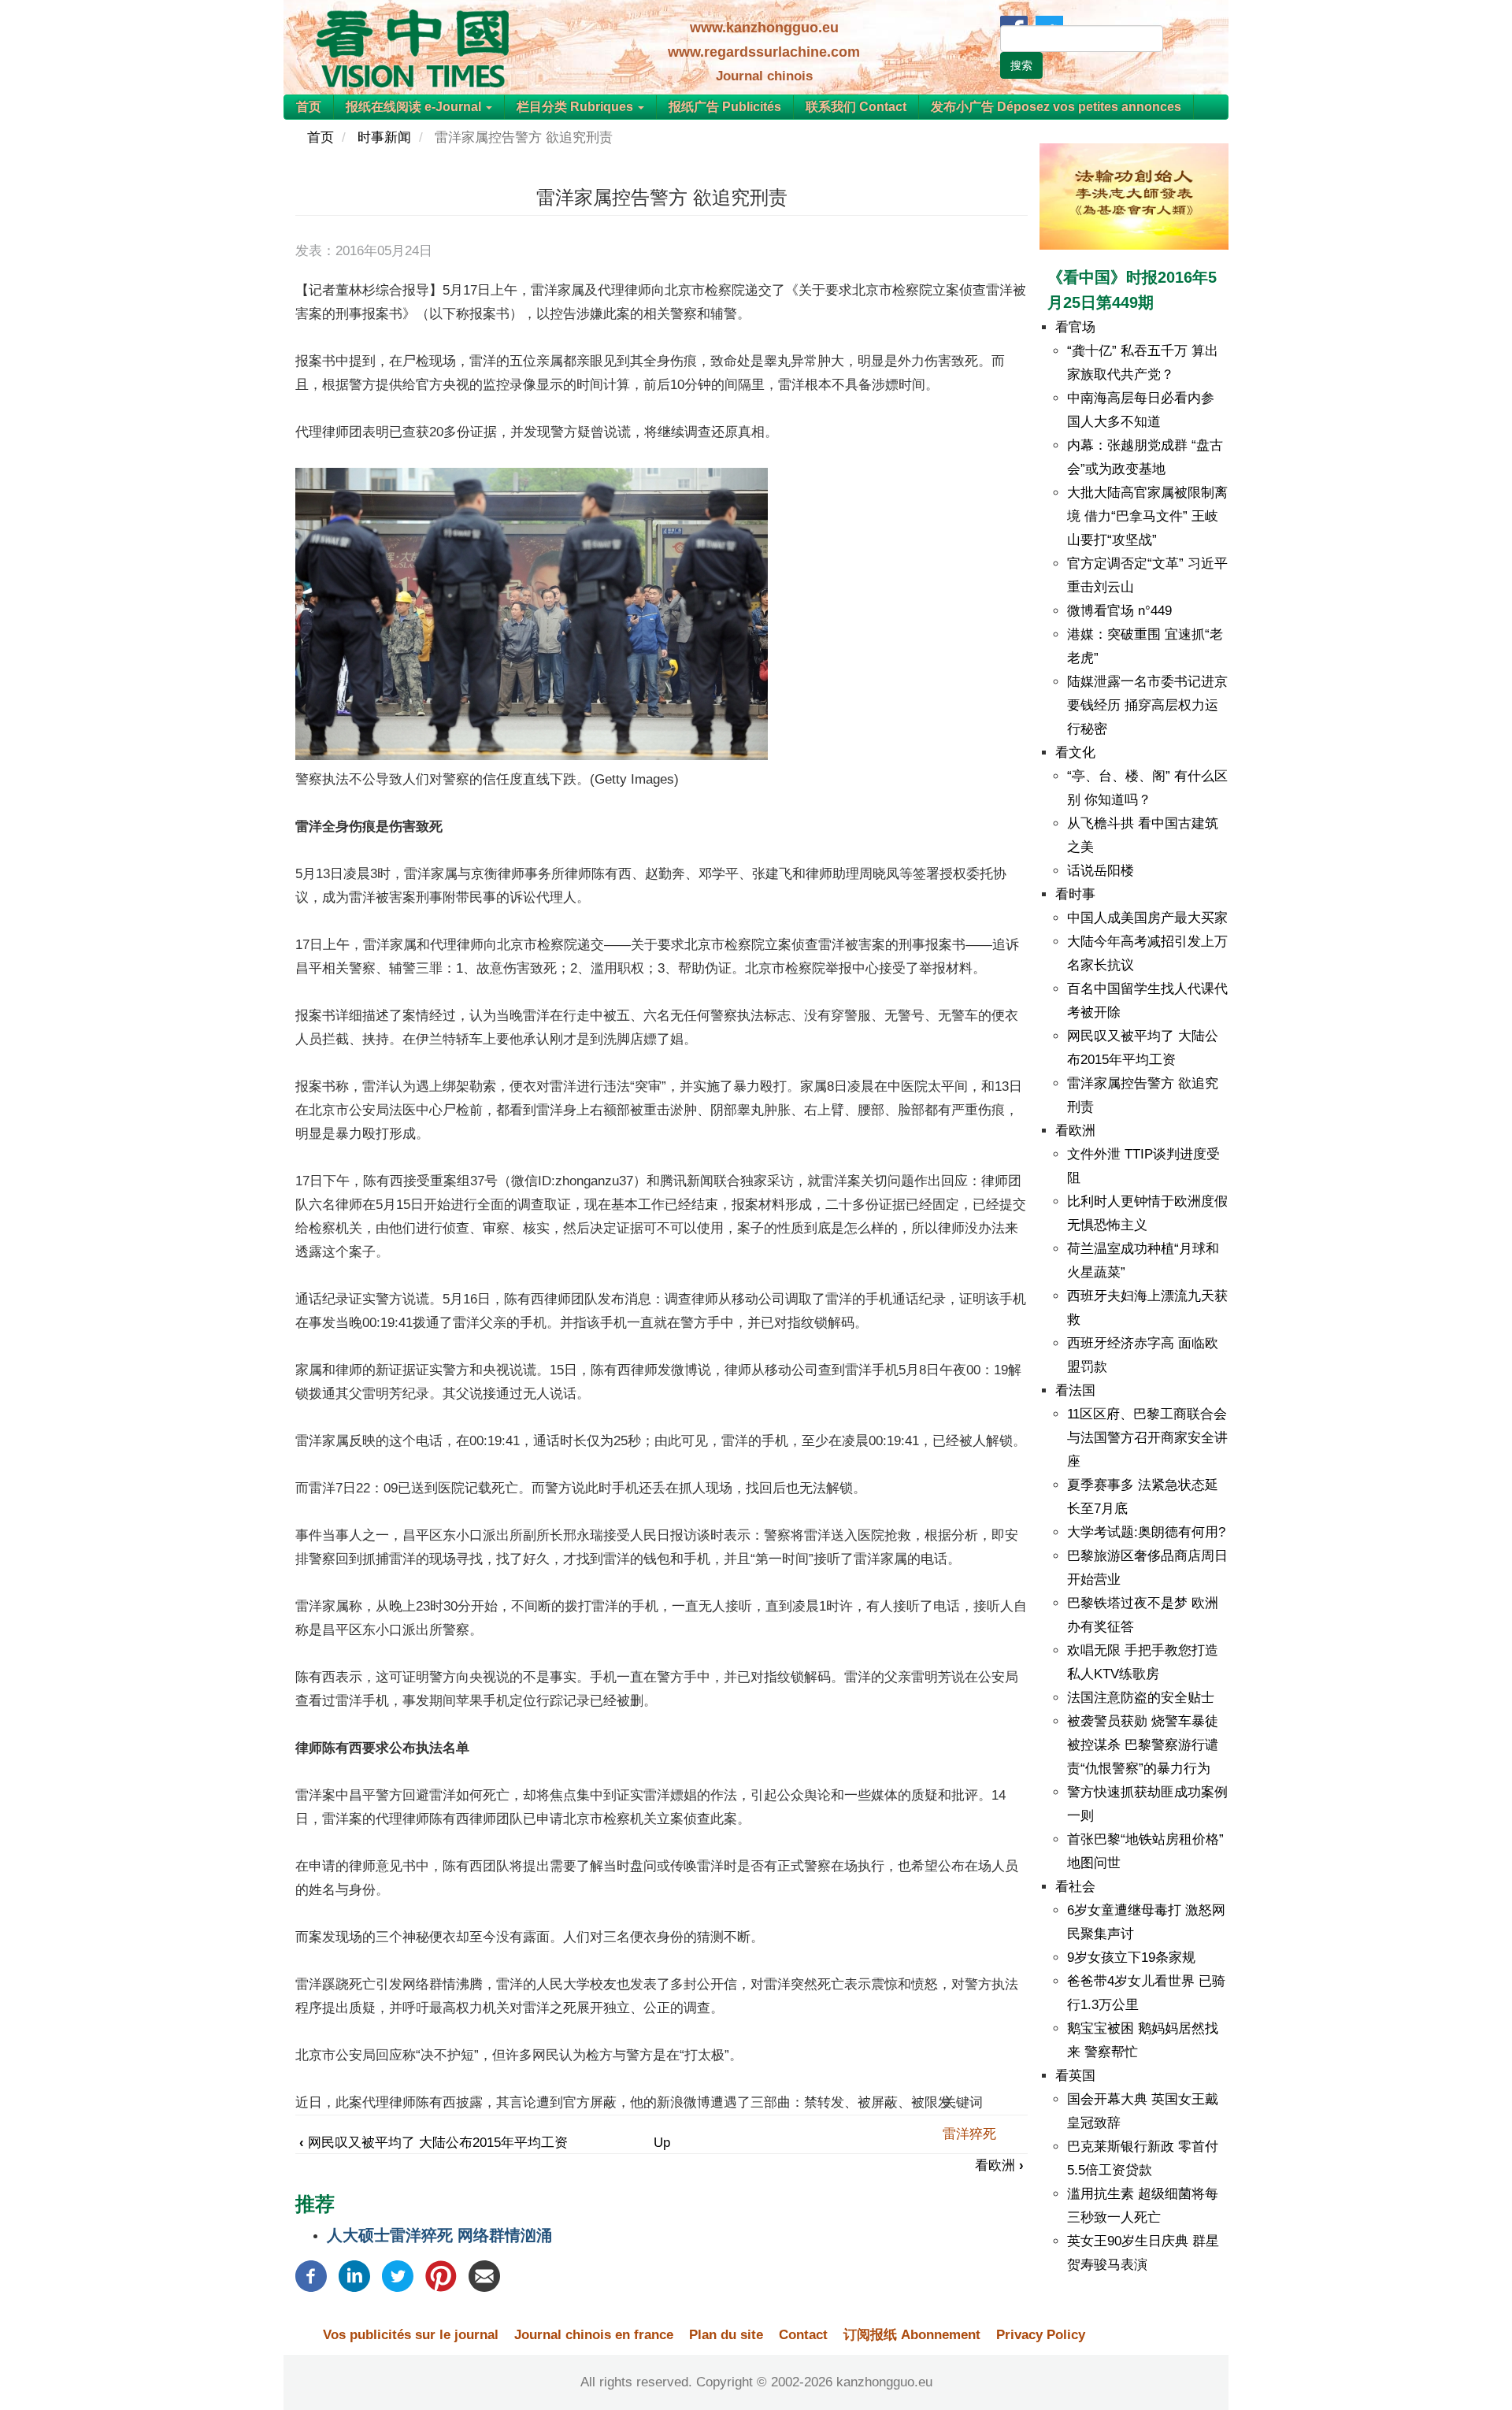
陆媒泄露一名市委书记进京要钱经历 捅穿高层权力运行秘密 (1147, 705)
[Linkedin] (354, 2275)
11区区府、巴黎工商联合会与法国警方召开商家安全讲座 (1147, 1438)
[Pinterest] (441, 2275)
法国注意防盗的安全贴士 (1141, 1698)
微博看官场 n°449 (1119, 611)
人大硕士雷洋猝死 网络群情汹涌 (439, 2235)
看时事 (1075, 894)
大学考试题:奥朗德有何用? (1146, 1532)
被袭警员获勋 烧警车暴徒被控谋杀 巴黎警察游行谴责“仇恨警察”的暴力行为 (1143, 1745)
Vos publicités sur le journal (411, 2335)
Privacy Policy (1041, 2335)
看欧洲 (999, 2165)
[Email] (484, 2275)
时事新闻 (384, 137)
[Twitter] (398, 2275)
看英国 (1075, 2076)
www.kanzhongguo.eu (764, 28)
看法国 (1075, 1390)
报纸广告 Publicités (725, 107)
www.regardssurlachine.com (764, 52)
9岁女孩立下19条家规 (1131, 1958)
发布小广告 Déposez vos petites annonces (1056, 107)
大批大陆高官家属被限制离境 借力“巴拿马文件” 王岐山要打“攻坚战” (1147, 516)
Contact (803, 2335)
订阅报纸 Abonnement (912, 2335)
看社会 (1075, 1887)
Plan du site (726, 2335)
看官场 (1075, 327)
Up (662, 2143)
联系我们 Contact (856, 107)
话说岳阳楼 (1101, 871)
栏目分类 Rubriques (576, 107)
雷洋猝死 (969, 2134)
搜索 (1021, 65)
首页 (309, 107)
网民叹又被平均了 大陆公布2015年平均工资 (434, 2143)
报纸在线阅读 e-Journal (415, 107)
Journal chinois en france (594, 2335)
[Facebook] (311, 2275)
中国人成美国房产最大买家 (1147, 918)
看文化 (1075, 753)
